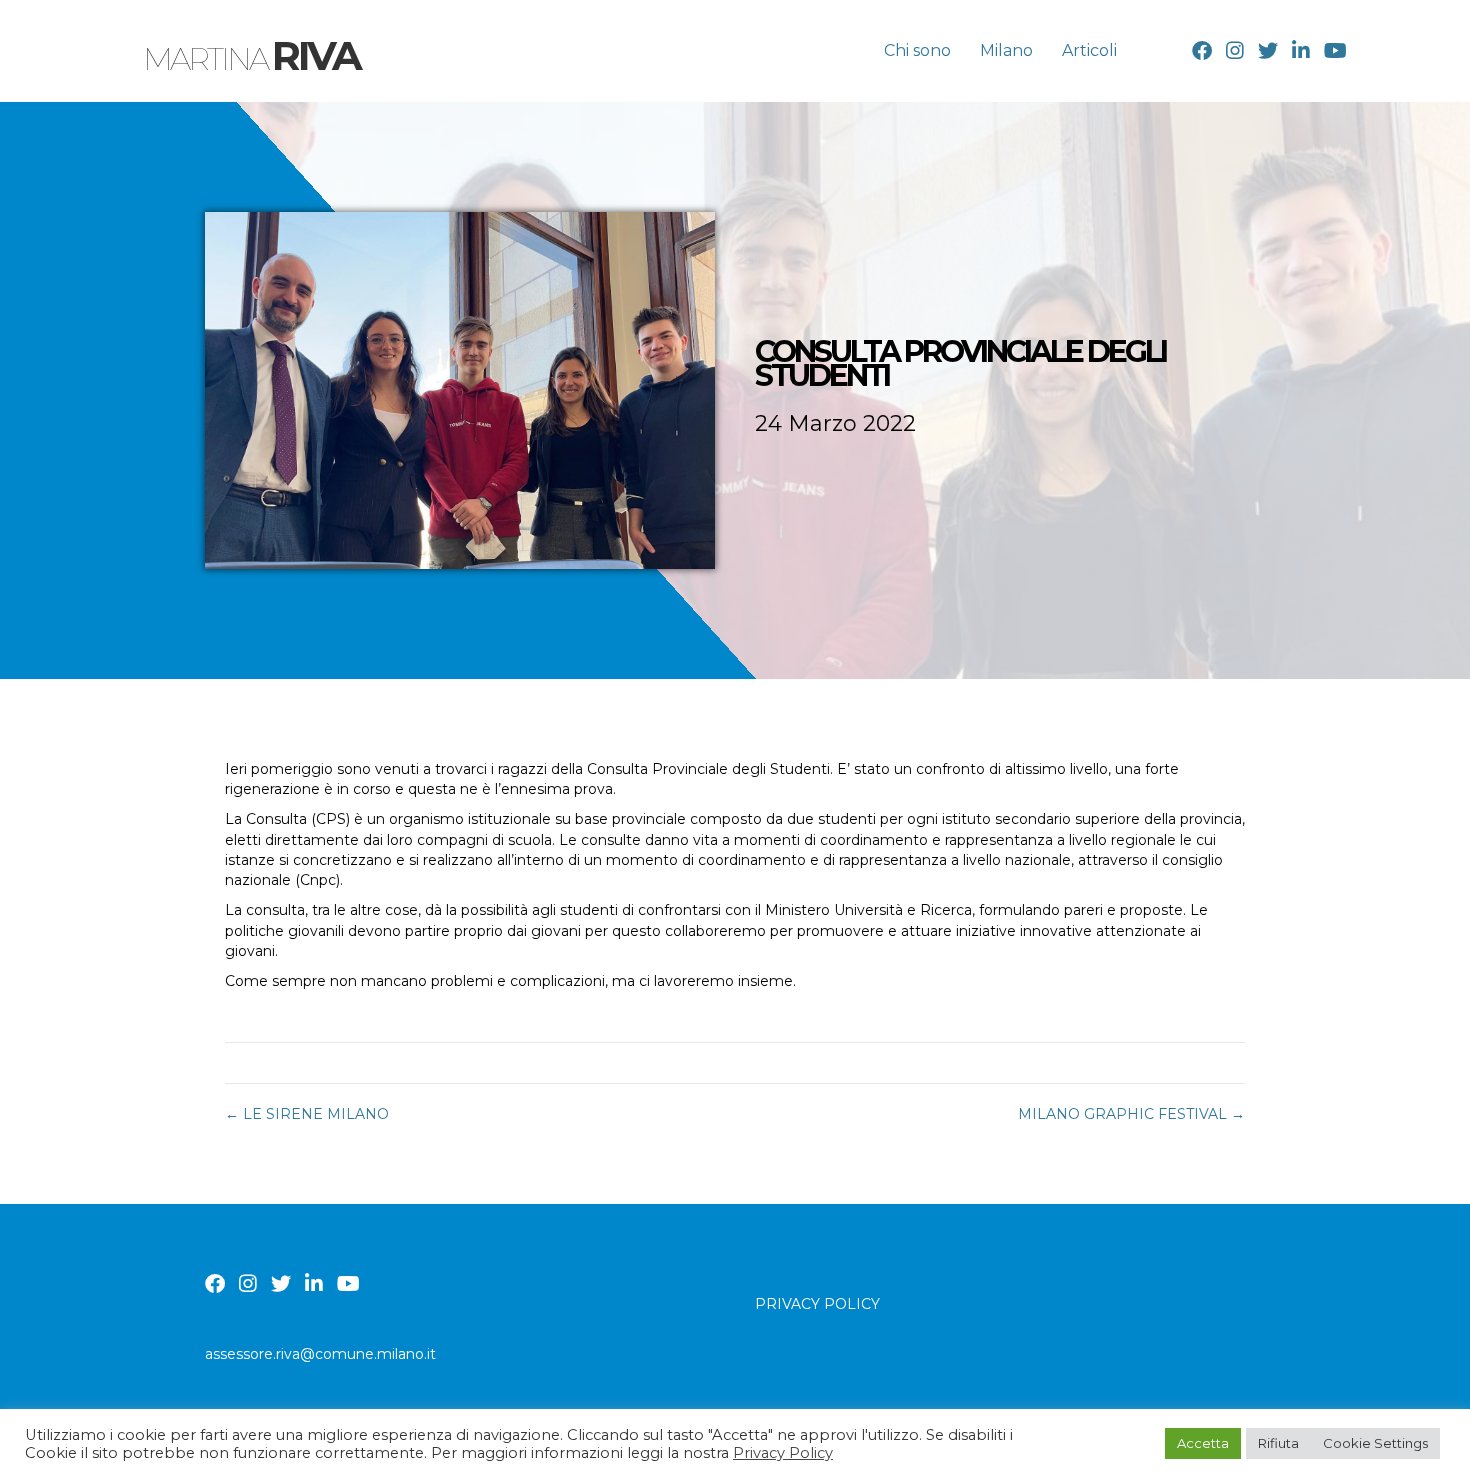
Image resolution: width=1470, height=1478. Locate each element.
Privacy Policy (783, 1453)
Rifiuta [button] (1278, 1443)
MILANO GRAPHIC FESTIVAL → (1131, 1114)
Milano (1006, 50)
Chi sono (917, 50)
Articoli (1089, 50)
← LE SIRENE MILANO (307, 1114)
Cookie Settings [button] (1375, 1443)
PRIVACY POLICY (817, 1304)
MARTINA (251, 59)
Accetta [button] (1203, 1443)
